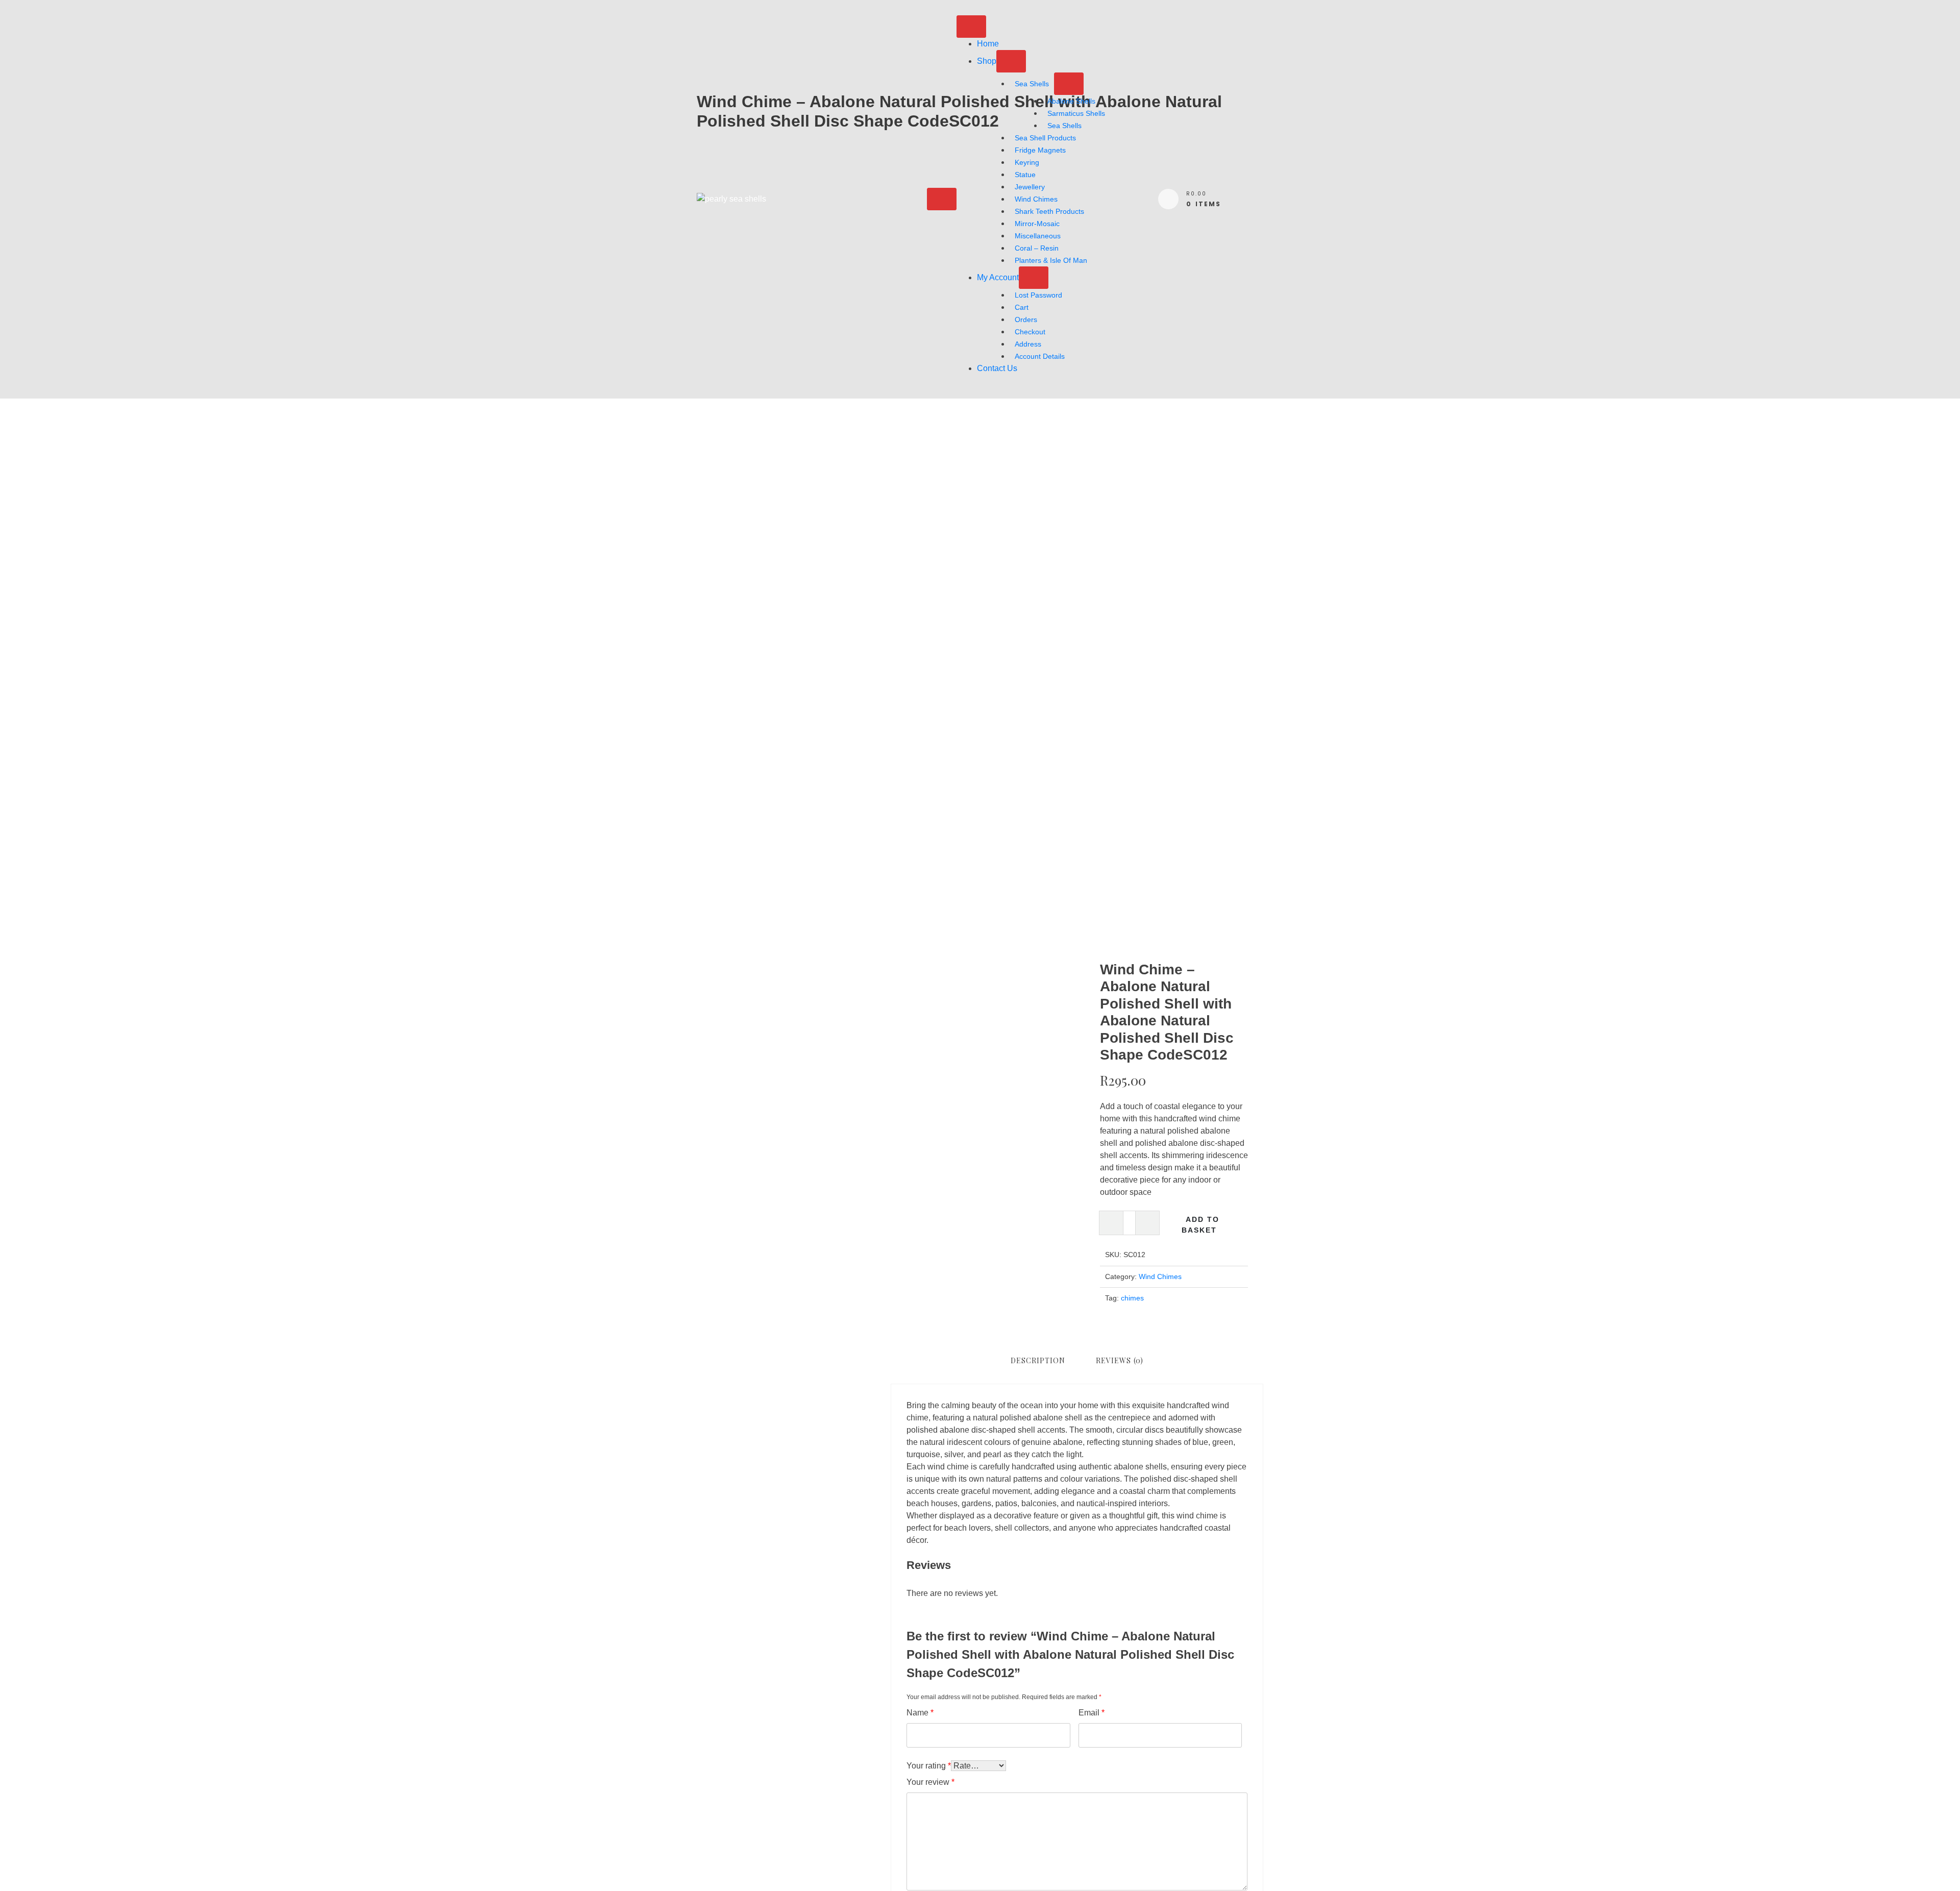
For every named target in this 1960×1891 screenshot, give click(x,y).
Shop (987, 61)
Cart (1022, 307)
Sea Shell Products (1045, 138)
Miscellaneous (1038, 236)
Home (988, 44)
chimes (1132, 1298)
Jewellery (1030, 187)
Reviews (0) (1120, 1360)
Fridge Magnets (1040, 150)
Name (920, 1713)
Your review (930, 1782)
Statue (1025, 175)
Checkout (1030, 332)
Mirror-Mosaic (1037, 224)
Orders (1026, 320)
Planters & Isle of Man (1051, 260)
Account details (1040, 356)
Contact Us (997, 368)
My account (998, 277)
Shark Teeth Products (1049, 211)
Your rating (929, 1766)
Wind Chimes (1036, 199)
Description (1038, 1360)
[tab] (1038, 1360)
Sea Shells (1032, 84)
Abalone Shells (1071, 101)
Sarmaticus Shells (1076, 113)
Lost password (1038, 295)
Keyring (1027, 162)
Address (1028, 344)
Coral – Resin (1037, 248)
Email (1092, 1713)
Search (710, 1003)
